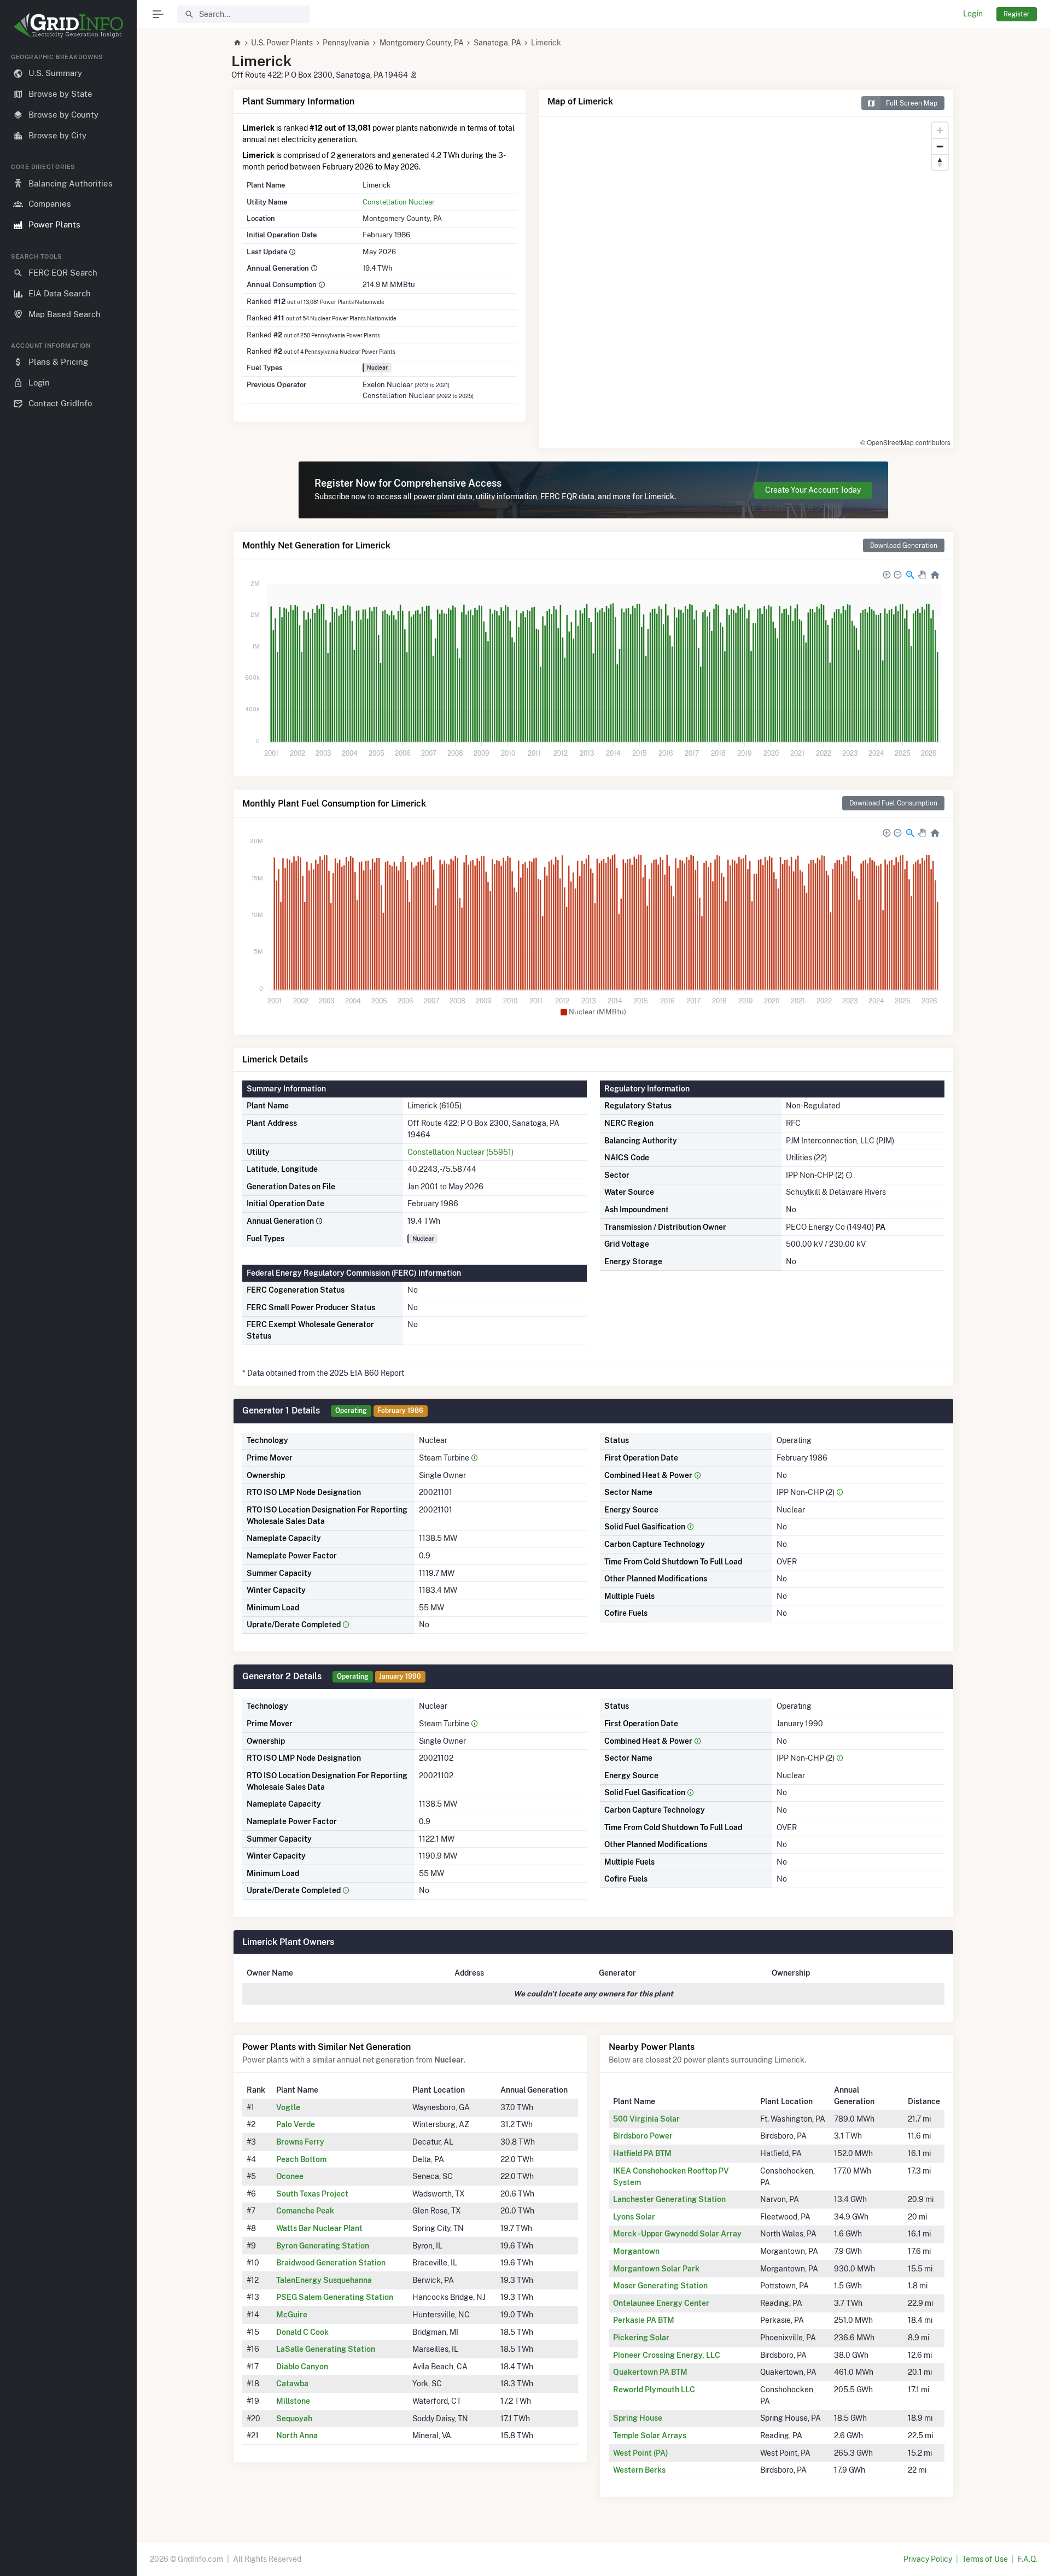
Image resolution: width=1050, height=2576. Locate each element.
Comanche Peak (305, 2211)
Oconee (290, 2176)
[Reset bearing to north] (940, 162)
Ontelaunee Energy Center (661, 2303)
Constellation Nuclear (399, 202)
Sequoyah (294, 2419)
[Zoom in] (940, 130)
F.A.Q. (1027, 2559)
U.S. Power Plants (282, 43)
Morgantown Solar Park (656, 2269)
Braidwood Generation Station (331, 2263)
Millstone (293, 2401)
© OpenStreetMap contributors (905, 442)
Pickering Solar (641, 2338)
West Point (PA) (641, 2453)
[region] (68, 1306)
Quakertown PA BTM (650, 2372)
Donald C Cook (302, 2332)
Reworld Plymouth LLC (654, 2390)
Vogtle (288, 2107)
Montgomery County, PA (422, 43)
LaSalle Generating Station (326, 2349)
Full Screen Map (912, 103)
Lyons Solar (634, 2217)
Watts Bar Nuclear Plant (319, 2228)
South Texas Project (312, 2194)
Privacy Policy (928, 2559)
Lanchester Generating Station (669, 2199)
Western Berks (639, 2470)
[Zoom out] (940, 146)
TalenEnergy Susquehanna (324, 2280)
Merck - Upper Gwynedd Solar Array (677, 2234)
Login (973, 14)
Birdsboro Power (643, 2136)
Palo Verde (296, 2124)
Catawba (292, 2384)
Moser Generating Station (660, 2286)
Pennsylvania (346, 43)
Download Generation (904, 545)
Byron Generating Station (323, 2246)
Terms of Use (985, 2559)
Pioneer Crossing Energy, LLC (667, 2355)
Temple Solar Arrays (650, 2435)
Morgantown (636, 2251)
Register (1017, 14)
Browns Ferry (300, 2142)
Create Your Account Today (813, 490)
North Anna (297, 2435)
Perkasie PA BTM (644, 2320)
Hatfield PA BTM (642, 2153)
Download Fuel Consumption (893, 803)
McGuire (292, 2315)
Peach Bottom (301, 2159)
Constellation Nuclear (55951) (460, 1152)
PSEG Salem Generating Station (335, 2297)
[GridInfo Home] (237, 43)
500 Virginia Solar (646, 2119)
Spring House (638, 2418)
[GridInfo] (68, 25)
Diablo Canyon (302, 2367)
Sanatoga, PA (497, 43)
